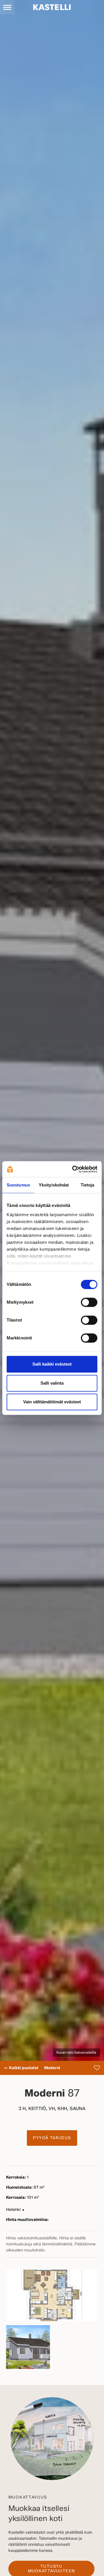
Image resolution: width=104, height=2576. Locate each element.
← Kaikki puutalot (21, 2068)
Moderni (52, 2068)
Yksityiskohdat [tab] (54, 1185)
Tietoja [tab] (88, 1185)
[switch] (89, 1302)
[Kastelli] (52, 7)
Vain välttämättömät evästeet (52, 1402)
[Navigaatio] (7, 7)
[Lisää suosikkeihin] (97, 2068)
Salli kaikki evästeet (52, 1364)
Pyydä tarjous (52, 2138)
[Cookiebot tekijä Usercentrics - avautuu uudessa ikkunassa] (73, 1169)
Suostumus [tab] (18, 1185)
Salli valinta (52, 1383)
